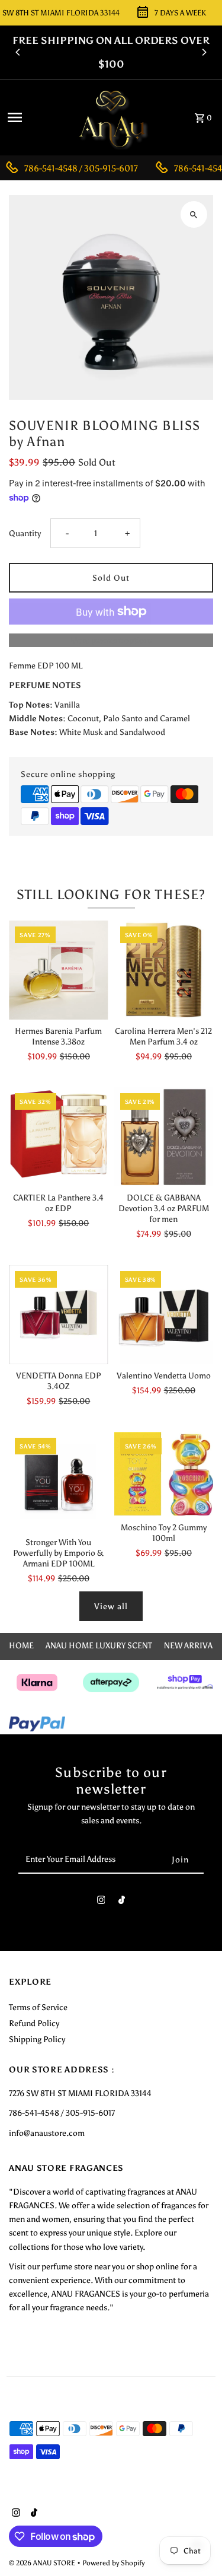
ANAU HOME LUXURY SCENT (99, 1645)
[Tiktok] (122, 1902)
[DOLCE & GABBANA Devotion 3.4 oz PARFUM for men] (164, 1137)
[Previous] (18, 52)
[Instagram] (101, 1902)
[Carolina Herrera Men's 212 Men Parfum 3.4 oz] (164, 970)
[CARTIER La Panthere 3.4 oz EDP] (58, 1137)
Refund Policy (34, 2023)
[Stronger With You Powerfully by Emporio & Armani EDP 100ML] (58, 1481)
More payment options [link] (111, 640)
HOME (21, 1645)
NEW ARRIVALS (193, 1645)
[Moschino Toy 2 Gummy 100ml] (164, 1474)
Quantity (25, 533)
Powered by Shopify (113, 2563)
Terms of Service (38, 2007)
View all (111, 1606)
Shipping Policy (37, 2039)
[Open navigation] (35, 117)
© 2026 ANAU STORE (43, 2563)
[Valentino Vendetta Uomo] (164, 1315)
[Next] (204, 52)
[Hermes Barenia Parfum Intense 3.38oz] (58, 970)
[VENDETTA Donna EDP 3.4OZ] (58, 1315)
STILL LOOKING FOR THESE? (111, 894)
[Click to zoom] (194, 214)
